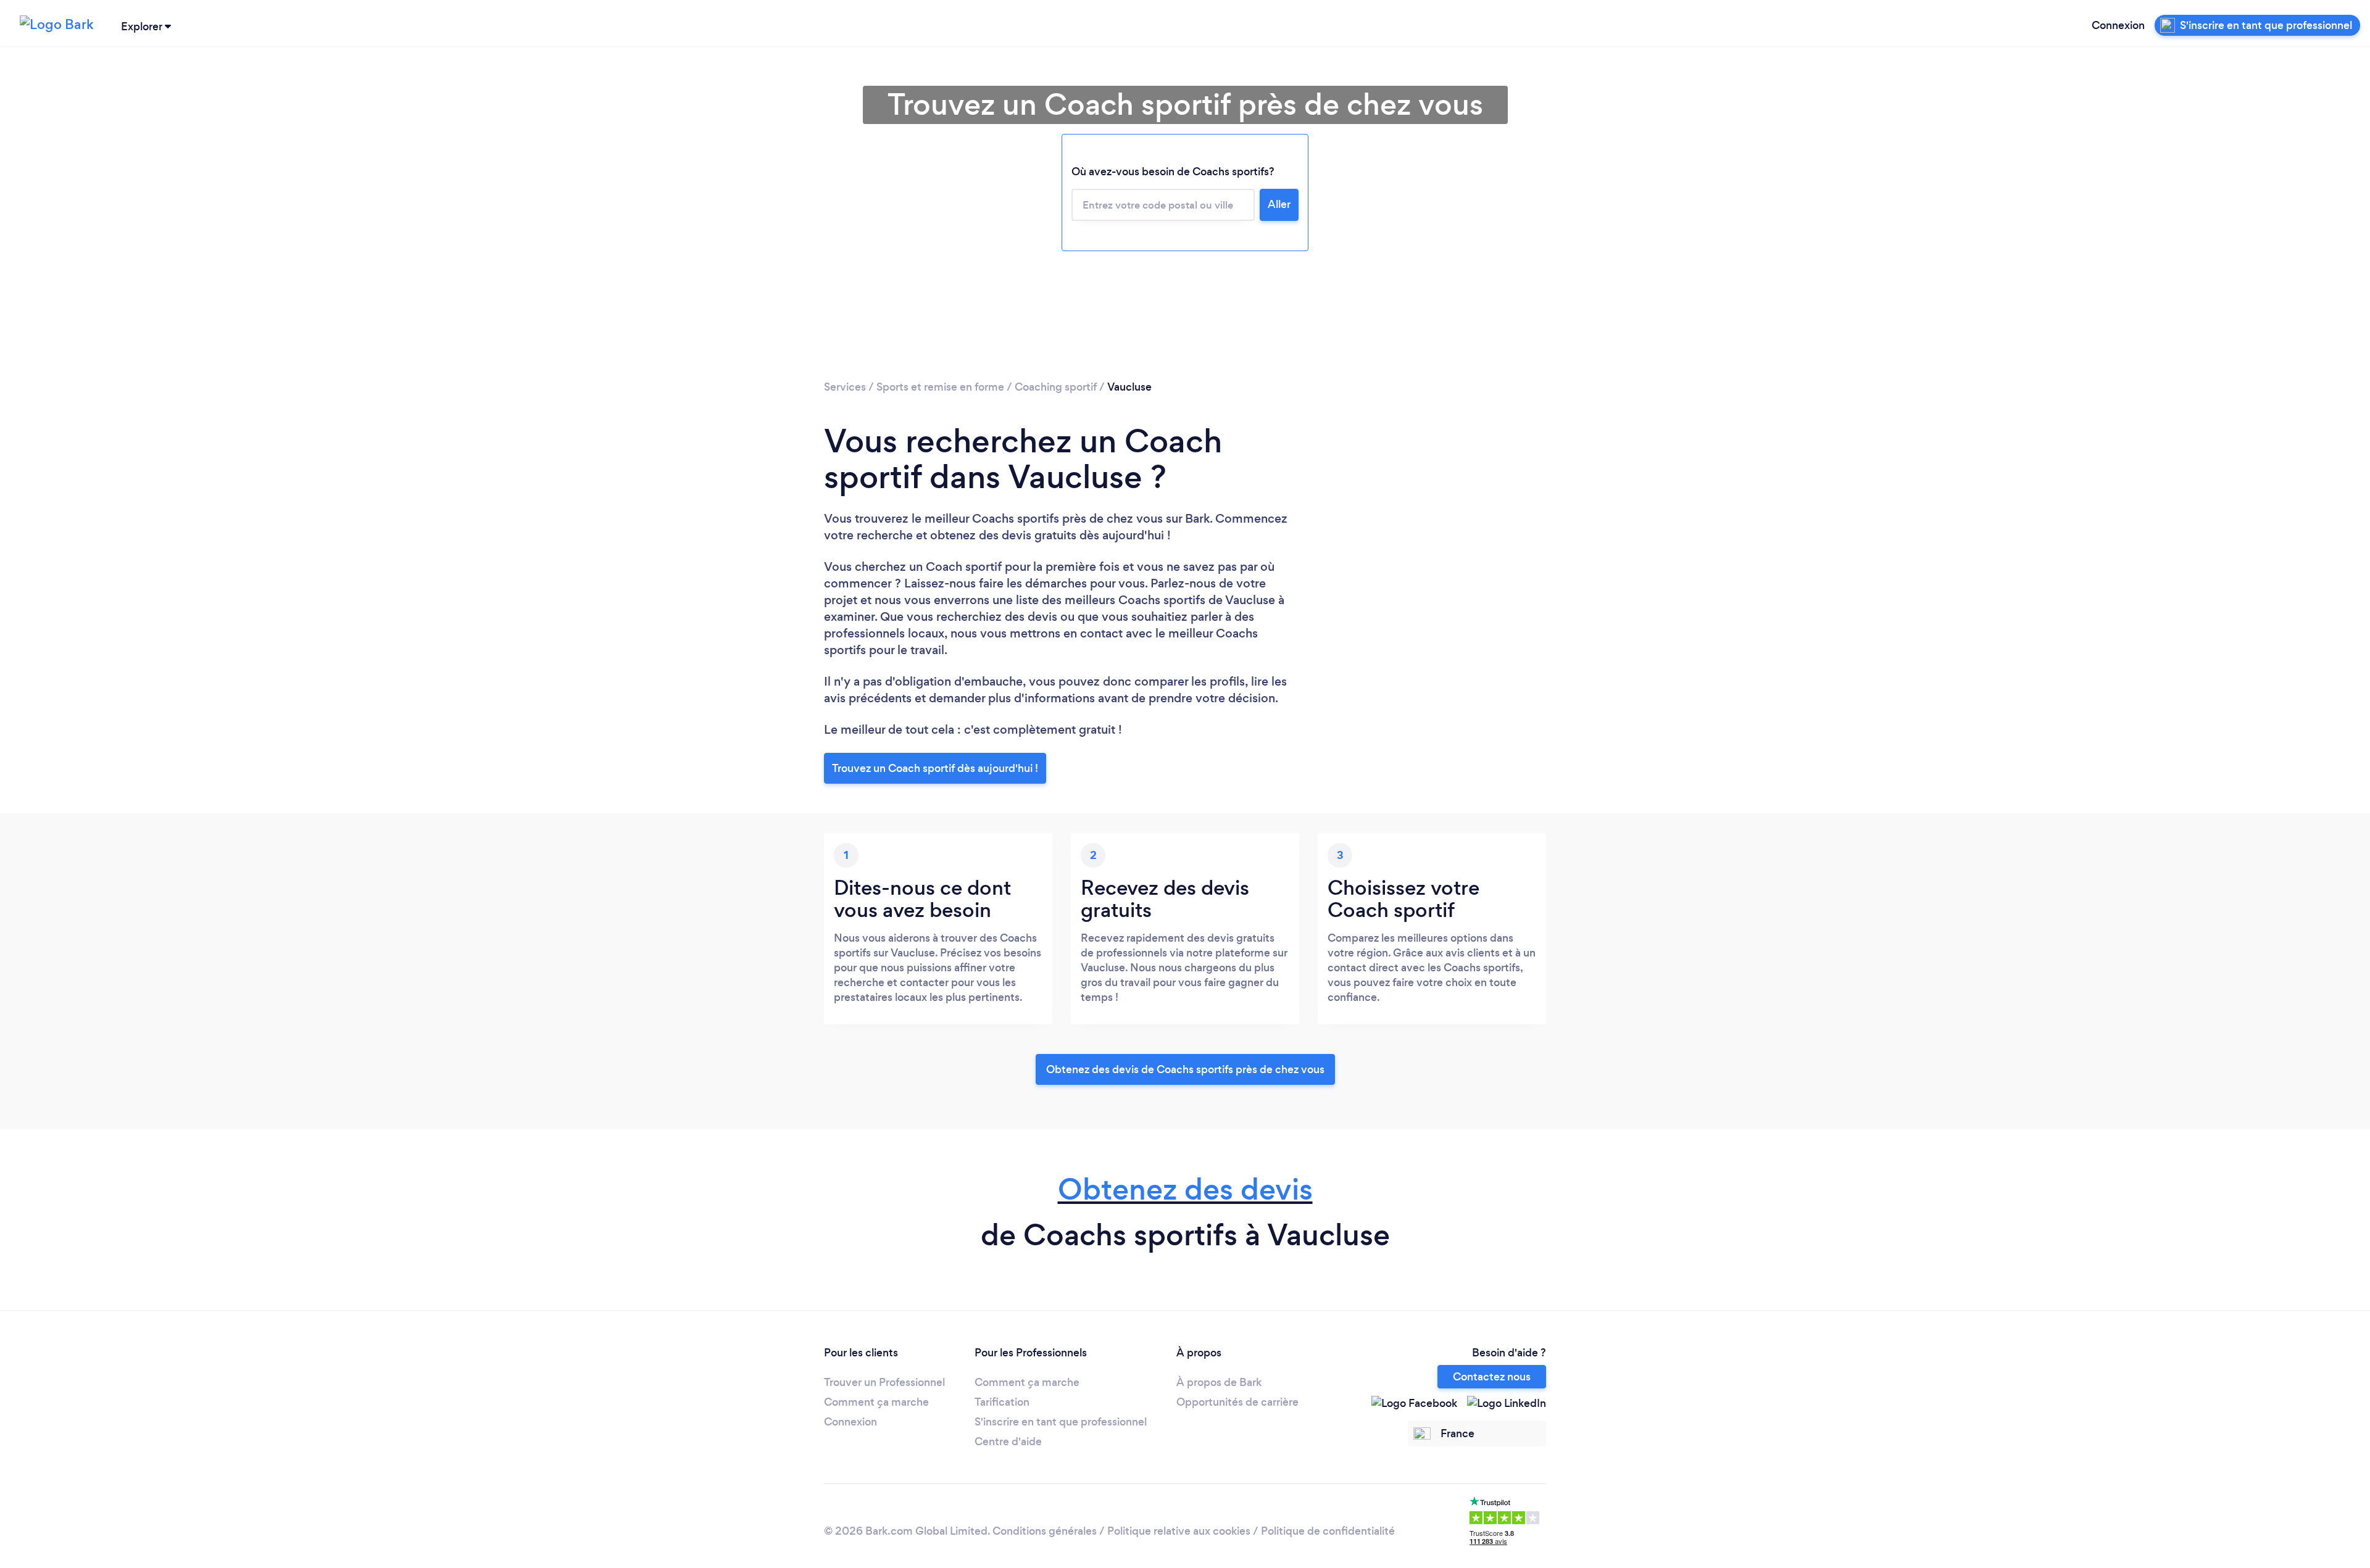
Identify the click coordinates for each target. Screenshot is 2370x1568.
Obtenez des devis (1185, 1189)
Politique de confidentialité (1328, 1531)
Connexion (2118, 25)
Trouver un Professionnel (884, 1382)
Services (845, 387)
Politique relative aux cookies (1179, 1531)
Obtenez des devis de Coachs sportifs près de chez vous (1185, 1069)
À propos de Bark (1219, 1382)
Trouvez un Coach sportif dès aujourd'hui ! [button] (935, 768)
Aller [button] (1279, 204)
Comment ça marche (876, 1402)
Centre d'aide (1008, 1441)
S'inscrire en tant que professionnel (1061, 1422)
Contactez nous (1492, 1377)
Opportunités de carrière (1237, 1402)
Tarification (1002, 1402)
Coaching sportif (1056, 387)
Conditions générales (1045, 1531)
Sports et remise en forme (940, 387)
